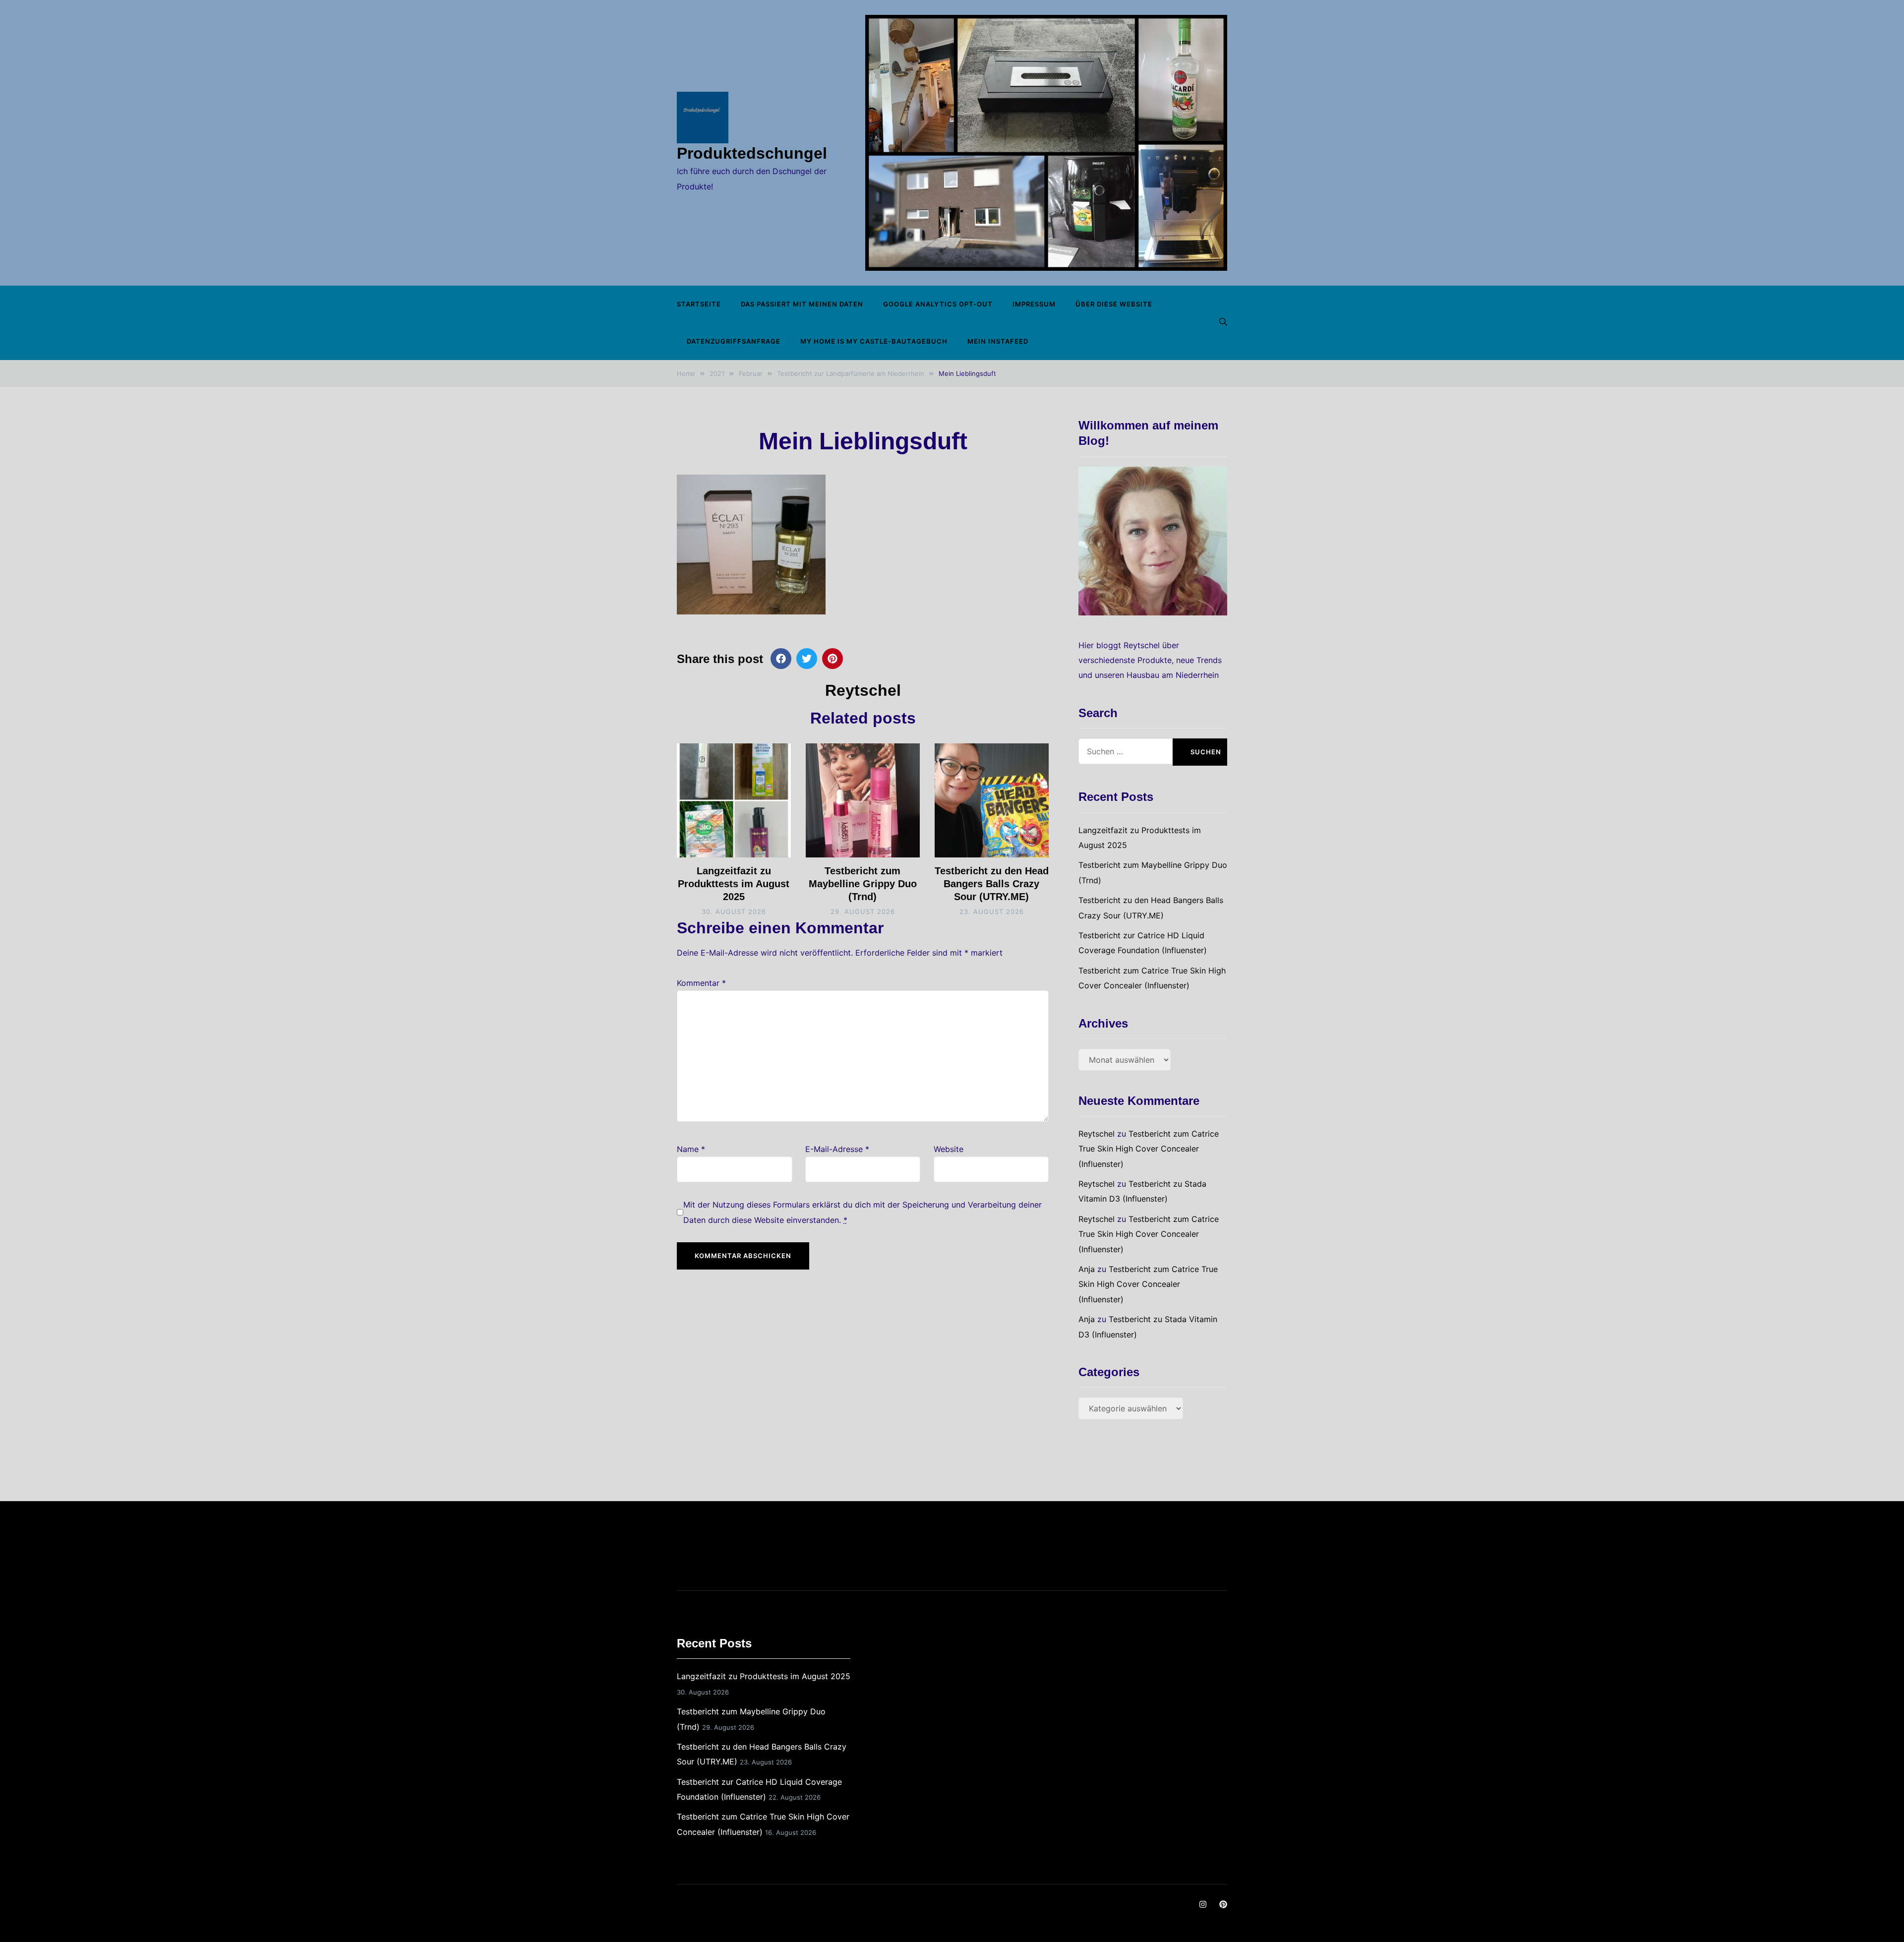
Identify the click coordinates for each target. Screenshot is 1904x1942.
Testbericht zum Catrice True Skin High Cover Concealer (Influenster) (1149, 1149)
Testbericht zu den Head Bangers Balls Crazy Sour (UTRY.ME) (992, 884)
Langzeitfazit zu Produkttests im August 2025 (734, 884)
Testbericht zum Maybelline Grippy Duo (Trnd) (863, 884)
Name (691, 1149)
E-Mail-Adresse (837, 1149)
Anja (1087, 1269)
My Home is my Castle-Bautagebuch (874, 341)
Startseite (699, 304)
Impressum (1034, 304)
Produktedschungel (752, 153)
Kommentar (701, 983)
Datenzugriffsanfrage (734, 341)
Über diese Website (1114, 304)
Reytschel (863, 690)
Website (949, 1149)
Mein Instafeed (998, 341)
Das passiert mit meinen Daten (802, 304)
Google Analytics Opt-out (938, 304)
